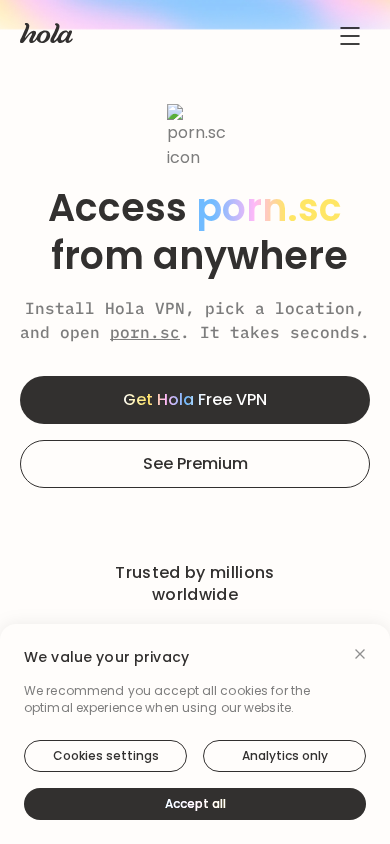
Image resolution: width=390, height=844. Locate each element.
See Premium (195, 463)
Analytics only (285, 755)
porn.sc (145, 332)
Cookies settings (106, 755)
